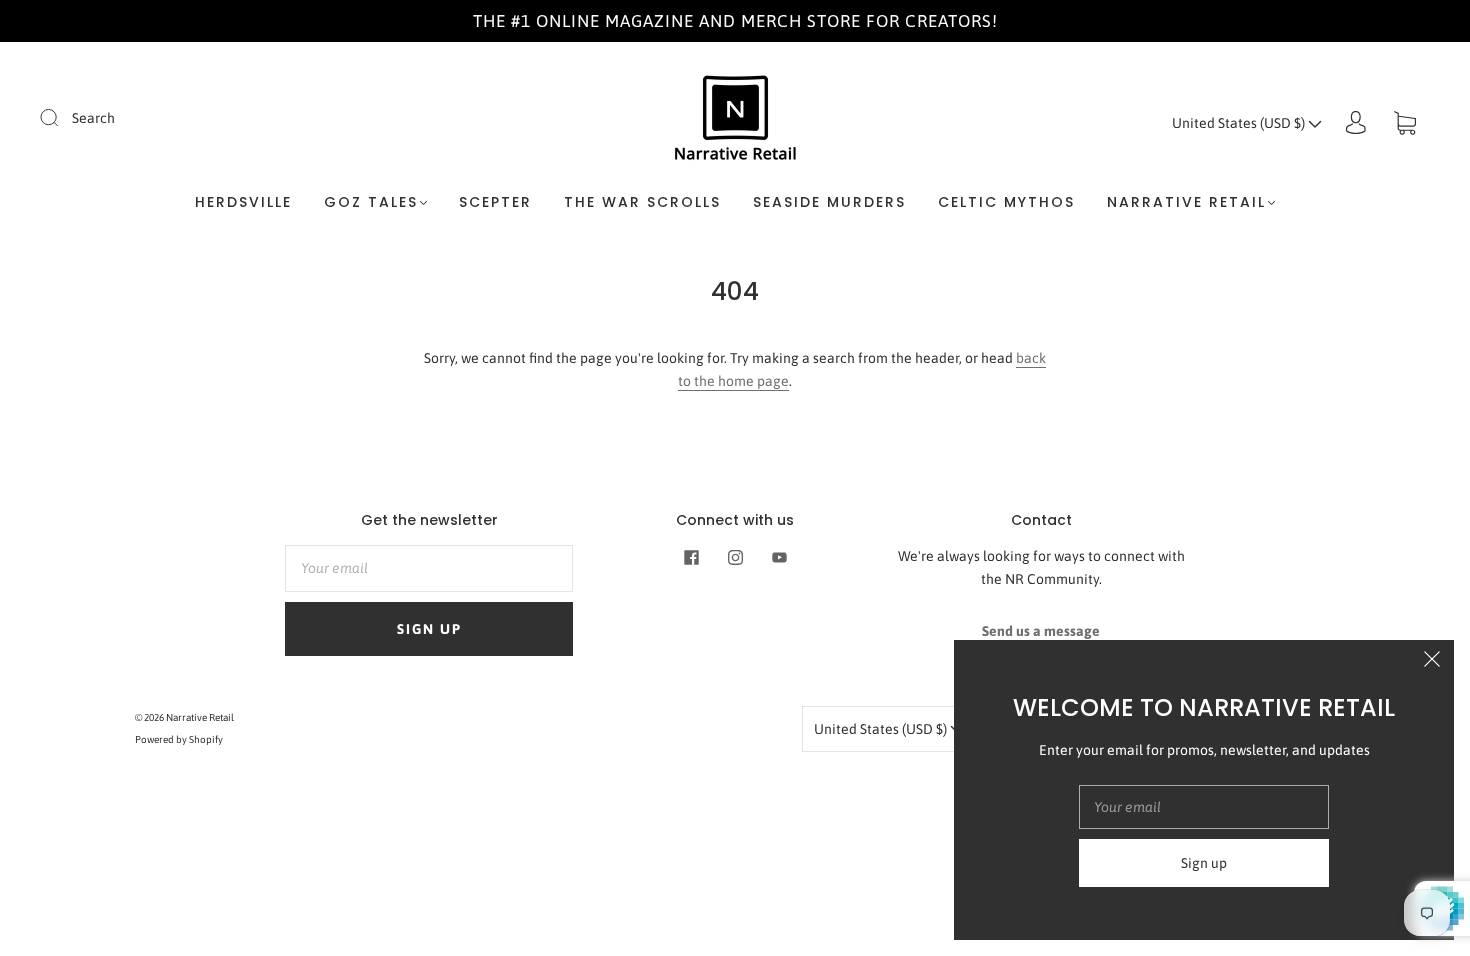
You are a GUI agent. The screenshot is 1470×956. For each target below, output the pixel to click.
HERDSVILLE (243, 203)
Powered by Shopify (179, 739)
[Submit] (62, 117)
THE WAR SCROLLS (642, 203)
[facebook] (691, 557)
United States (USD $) (1240, 123)
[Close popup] (1432, 662)
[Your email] (429, 568)
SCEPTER (495, 203)
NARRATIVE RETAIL (1186, 203)
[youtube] (779, 557)
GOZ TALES (371, 203)
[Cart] (1405, 123)
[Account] (1356, 123)
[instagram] (735, 557)
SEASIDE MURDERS (829, 203)
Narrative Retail (200, 717)
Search (93, 118)
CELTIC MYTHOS (1006, 203)
